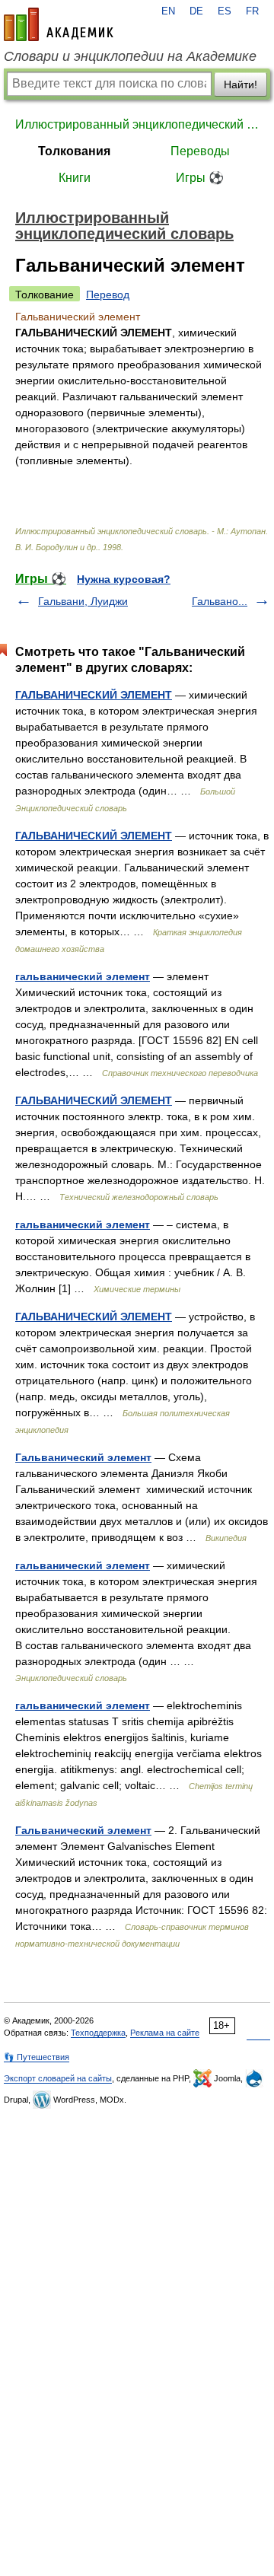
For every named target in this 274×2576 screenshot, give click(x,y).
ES (225, 11)
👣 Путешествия (37, 2057)
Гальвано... (220, 601)
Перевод (108, 295)
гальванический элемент (83, 976)
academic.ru (59, 24)
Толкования (74, 151)
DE (196, 11)
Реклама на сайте (165, 2033)
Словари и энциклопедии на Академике (130, 56)
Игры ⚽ (200, 178)
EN (168, 11)
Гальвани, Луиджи (83, 601)
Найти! (241, 84)
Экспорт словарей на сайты (58, 2078)
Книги (75, 178)
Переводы (200, 151)
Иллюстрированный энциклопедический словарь (137, 124)
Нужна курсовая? (124, 579)
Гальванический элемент (83, 1457)
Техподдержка (98, 2033)
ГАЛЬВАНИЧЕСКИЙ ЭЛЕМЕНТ (94, 695)
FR (252, 11)
